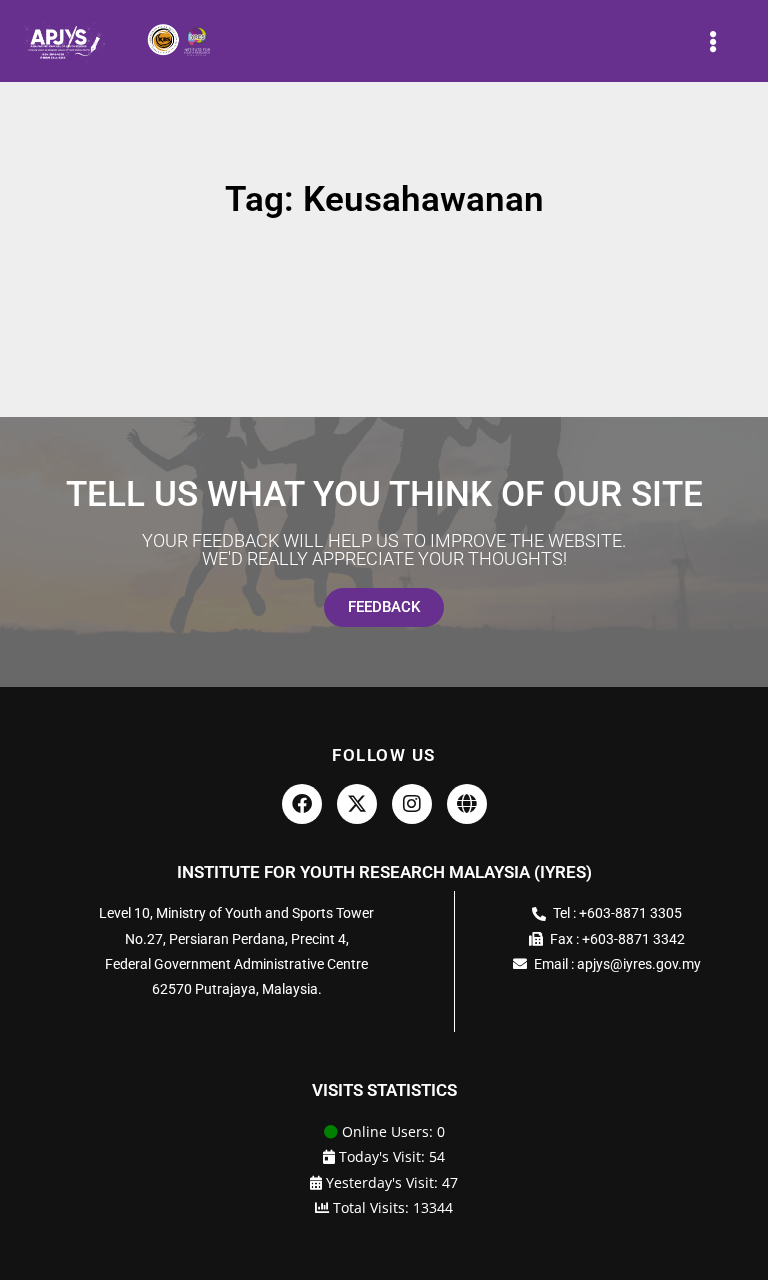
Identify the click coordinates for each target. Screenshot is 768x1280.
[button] (713, 41)
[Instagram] (412, 804)
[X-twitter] (357, 804)
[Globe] (467, 804)
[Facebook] (302, 804)
